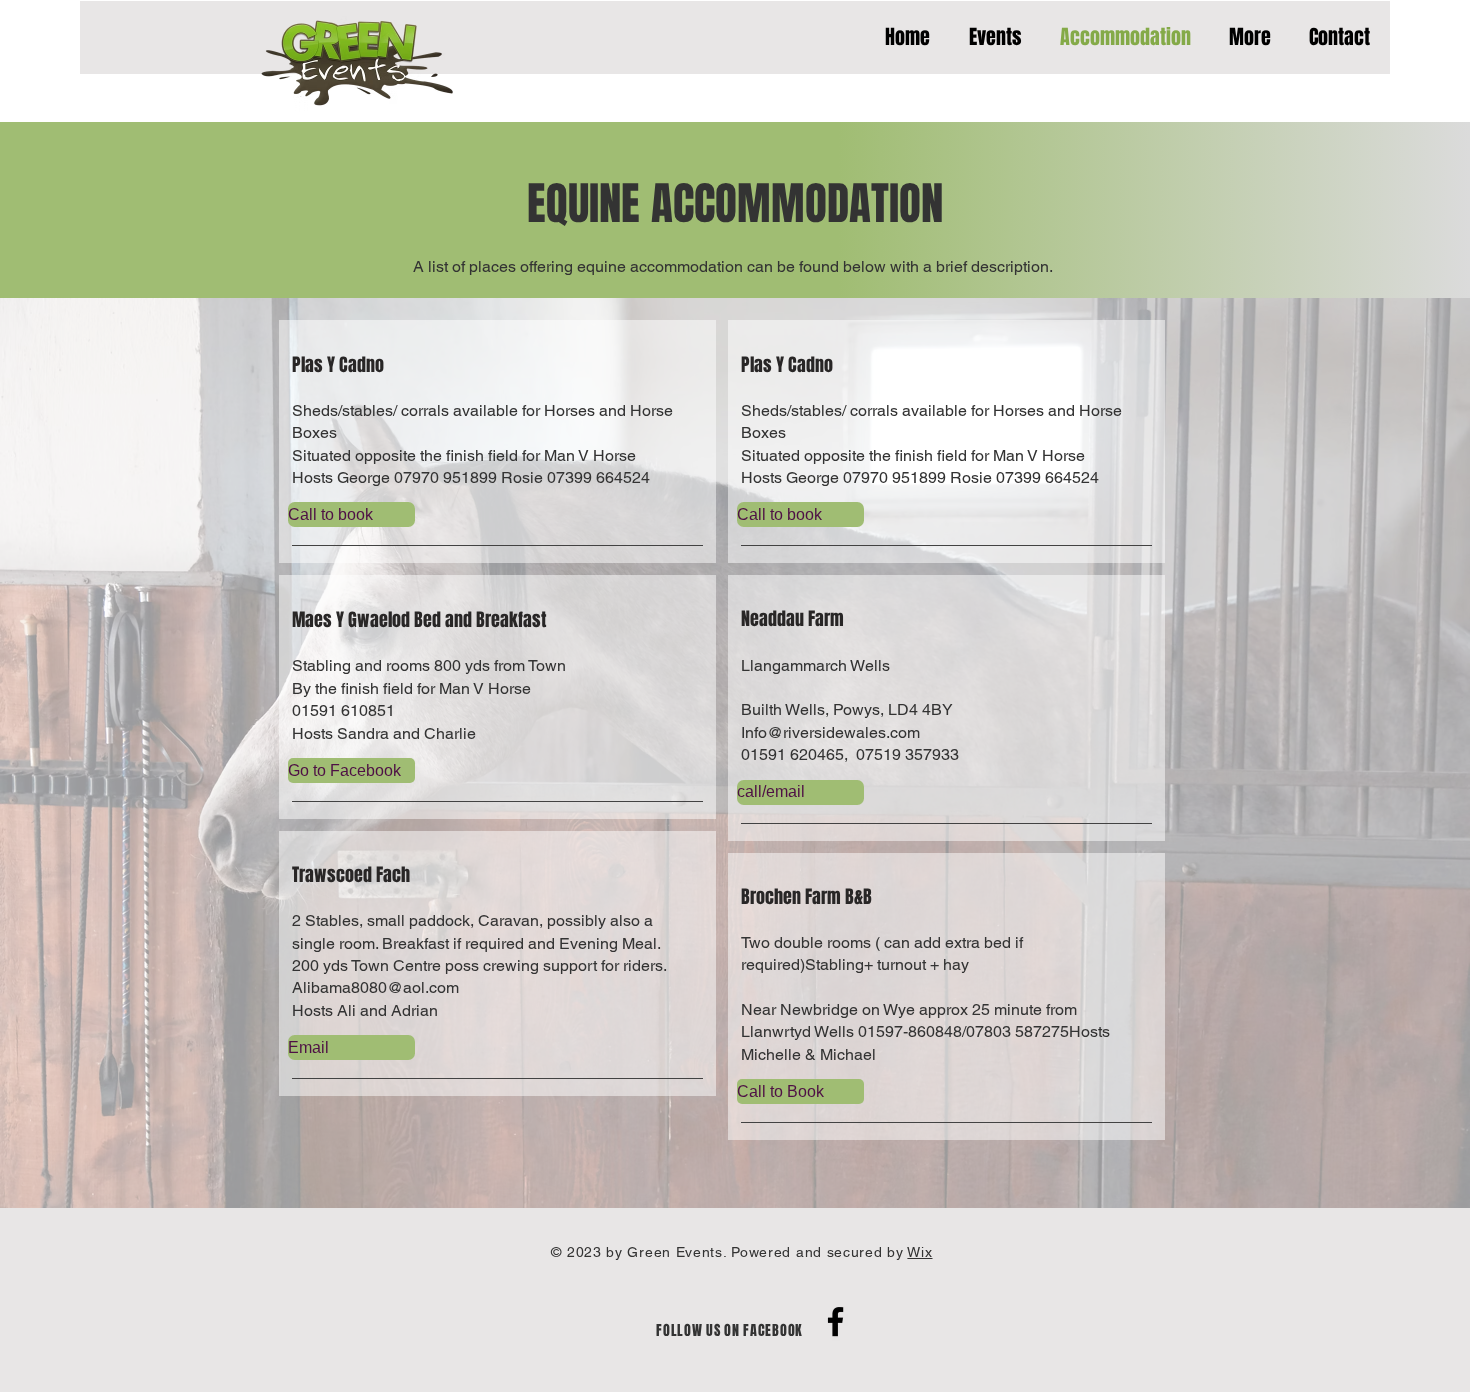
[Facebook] (835, 1321)
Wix (919, 1252)
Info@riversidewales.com (830, 732)
